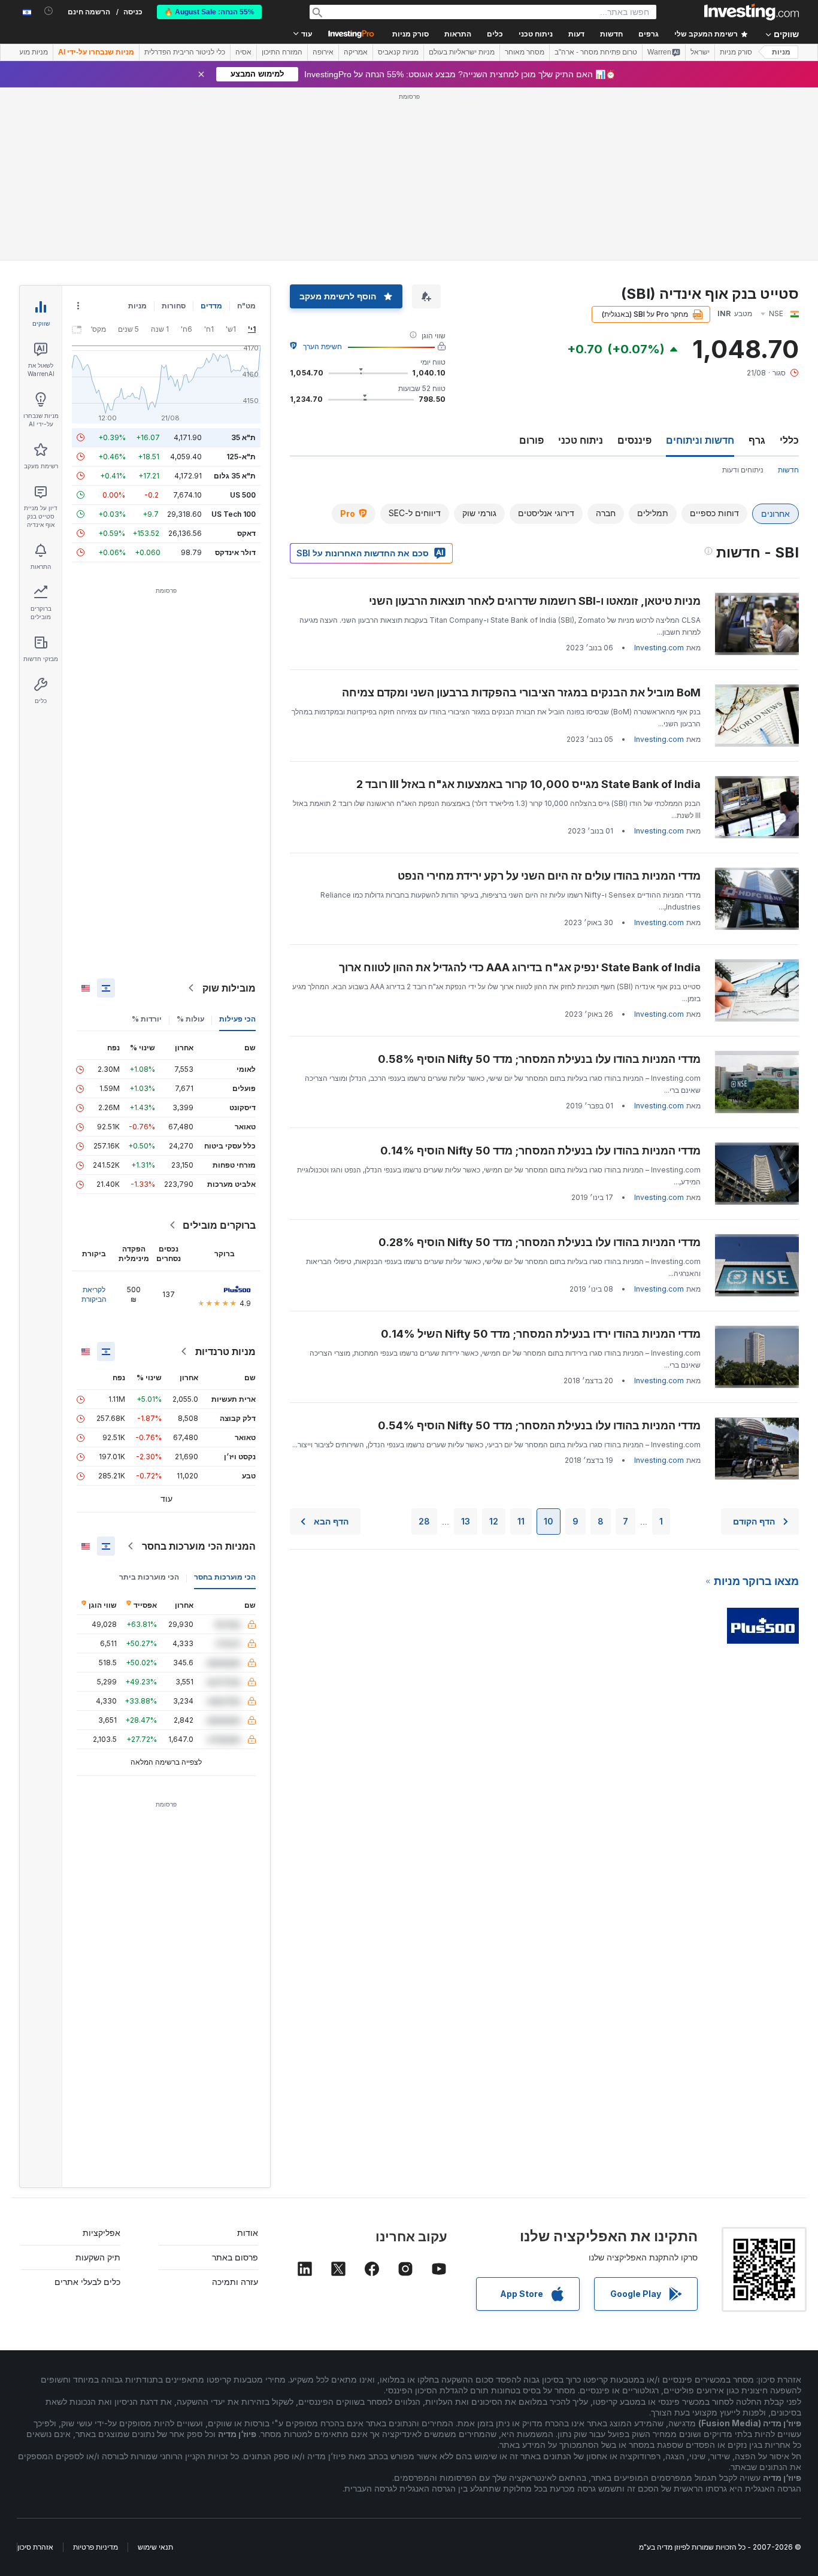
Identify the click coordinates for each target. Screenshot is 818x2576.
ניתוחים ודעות (743, 470)
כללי (789, 440)
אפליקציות (102, 2233)
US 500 (243, 495)
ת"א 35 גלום (235, 476)
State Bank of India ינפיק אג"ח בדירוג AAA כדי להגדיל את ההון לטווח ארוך (520, 967)
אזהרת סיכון (35, 2547)
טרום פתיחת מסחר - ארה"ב (596, 52)
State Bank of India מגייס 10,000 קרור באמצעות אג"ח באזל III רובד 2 (528, 784)
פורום (531, 440)
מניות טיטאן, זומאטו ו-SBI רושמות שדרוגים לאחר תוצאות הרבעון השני (535, 601)
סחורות (174, 306)
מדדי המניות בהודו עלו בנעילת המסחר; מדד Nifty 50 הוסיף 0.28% (540, 1242)
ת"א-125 (241, 457)
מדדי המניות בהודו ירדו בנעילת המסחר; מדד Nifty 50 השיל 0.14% (541, 1334)
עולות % (190, 1019)
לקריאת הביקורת (94, 1294)
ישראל (700, 52)
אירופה (323, 52)
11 (521, 1521)
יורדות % (147, 1019)
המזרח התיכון (282, 52)
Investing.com (659, 648)
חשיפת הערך (322, 346)
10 (549, 1521)
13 (466, 1521)
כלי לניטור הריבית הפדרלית (185, 52)
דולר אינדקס (235, 552)
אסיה (243, 52)
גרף (757, 440)
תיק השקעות (98, 2257)
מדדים (211, 306)
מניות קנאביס (398, 52)
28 (424, 1521)
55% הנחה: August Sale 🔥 (209, 12)
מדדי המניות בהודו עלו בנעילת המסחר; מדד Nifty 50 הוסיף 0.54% (539, 1425)
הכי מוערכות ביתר (149, 1577)
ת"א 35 (243, 437)
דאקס (246, 533)
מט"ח (246, 306)
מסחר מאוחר (525, 52)
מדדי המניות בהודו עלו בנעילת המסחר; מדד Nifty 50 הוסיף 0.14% (540, 1151)
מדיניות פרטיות (96, 2547)
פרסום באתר (235, 2257)
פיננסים (634, 440)
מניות (781, 52)
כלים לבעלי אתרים (87, 2282)
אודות (248, 2233)
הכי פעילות (237, 1019)
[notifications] (49, 11)
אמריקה (356, 52)
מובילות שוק (229, 988)
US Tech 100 (234, 514)
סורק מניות (410, 34)
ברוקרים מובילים (219, 1225)
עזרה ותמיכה (235, 2282)
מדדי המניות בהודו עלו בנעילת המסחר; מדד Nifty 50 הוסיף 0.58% (539, 1059)
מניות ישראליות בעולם (462, 52)
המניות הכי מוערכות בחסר (199, 1546)
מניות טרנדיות (225, 1351)
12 (494, 1521)
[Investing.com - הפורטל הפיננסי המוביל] (752, 12)
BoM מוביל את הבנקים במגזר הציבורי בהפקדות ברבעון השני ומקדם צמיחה (521, 693)
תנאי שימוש (155, 2547)
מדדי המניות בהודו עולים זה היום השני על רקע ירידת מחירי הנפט (549, 876)
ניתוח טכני (581, 440)
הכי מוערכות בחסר (225, 1577)
